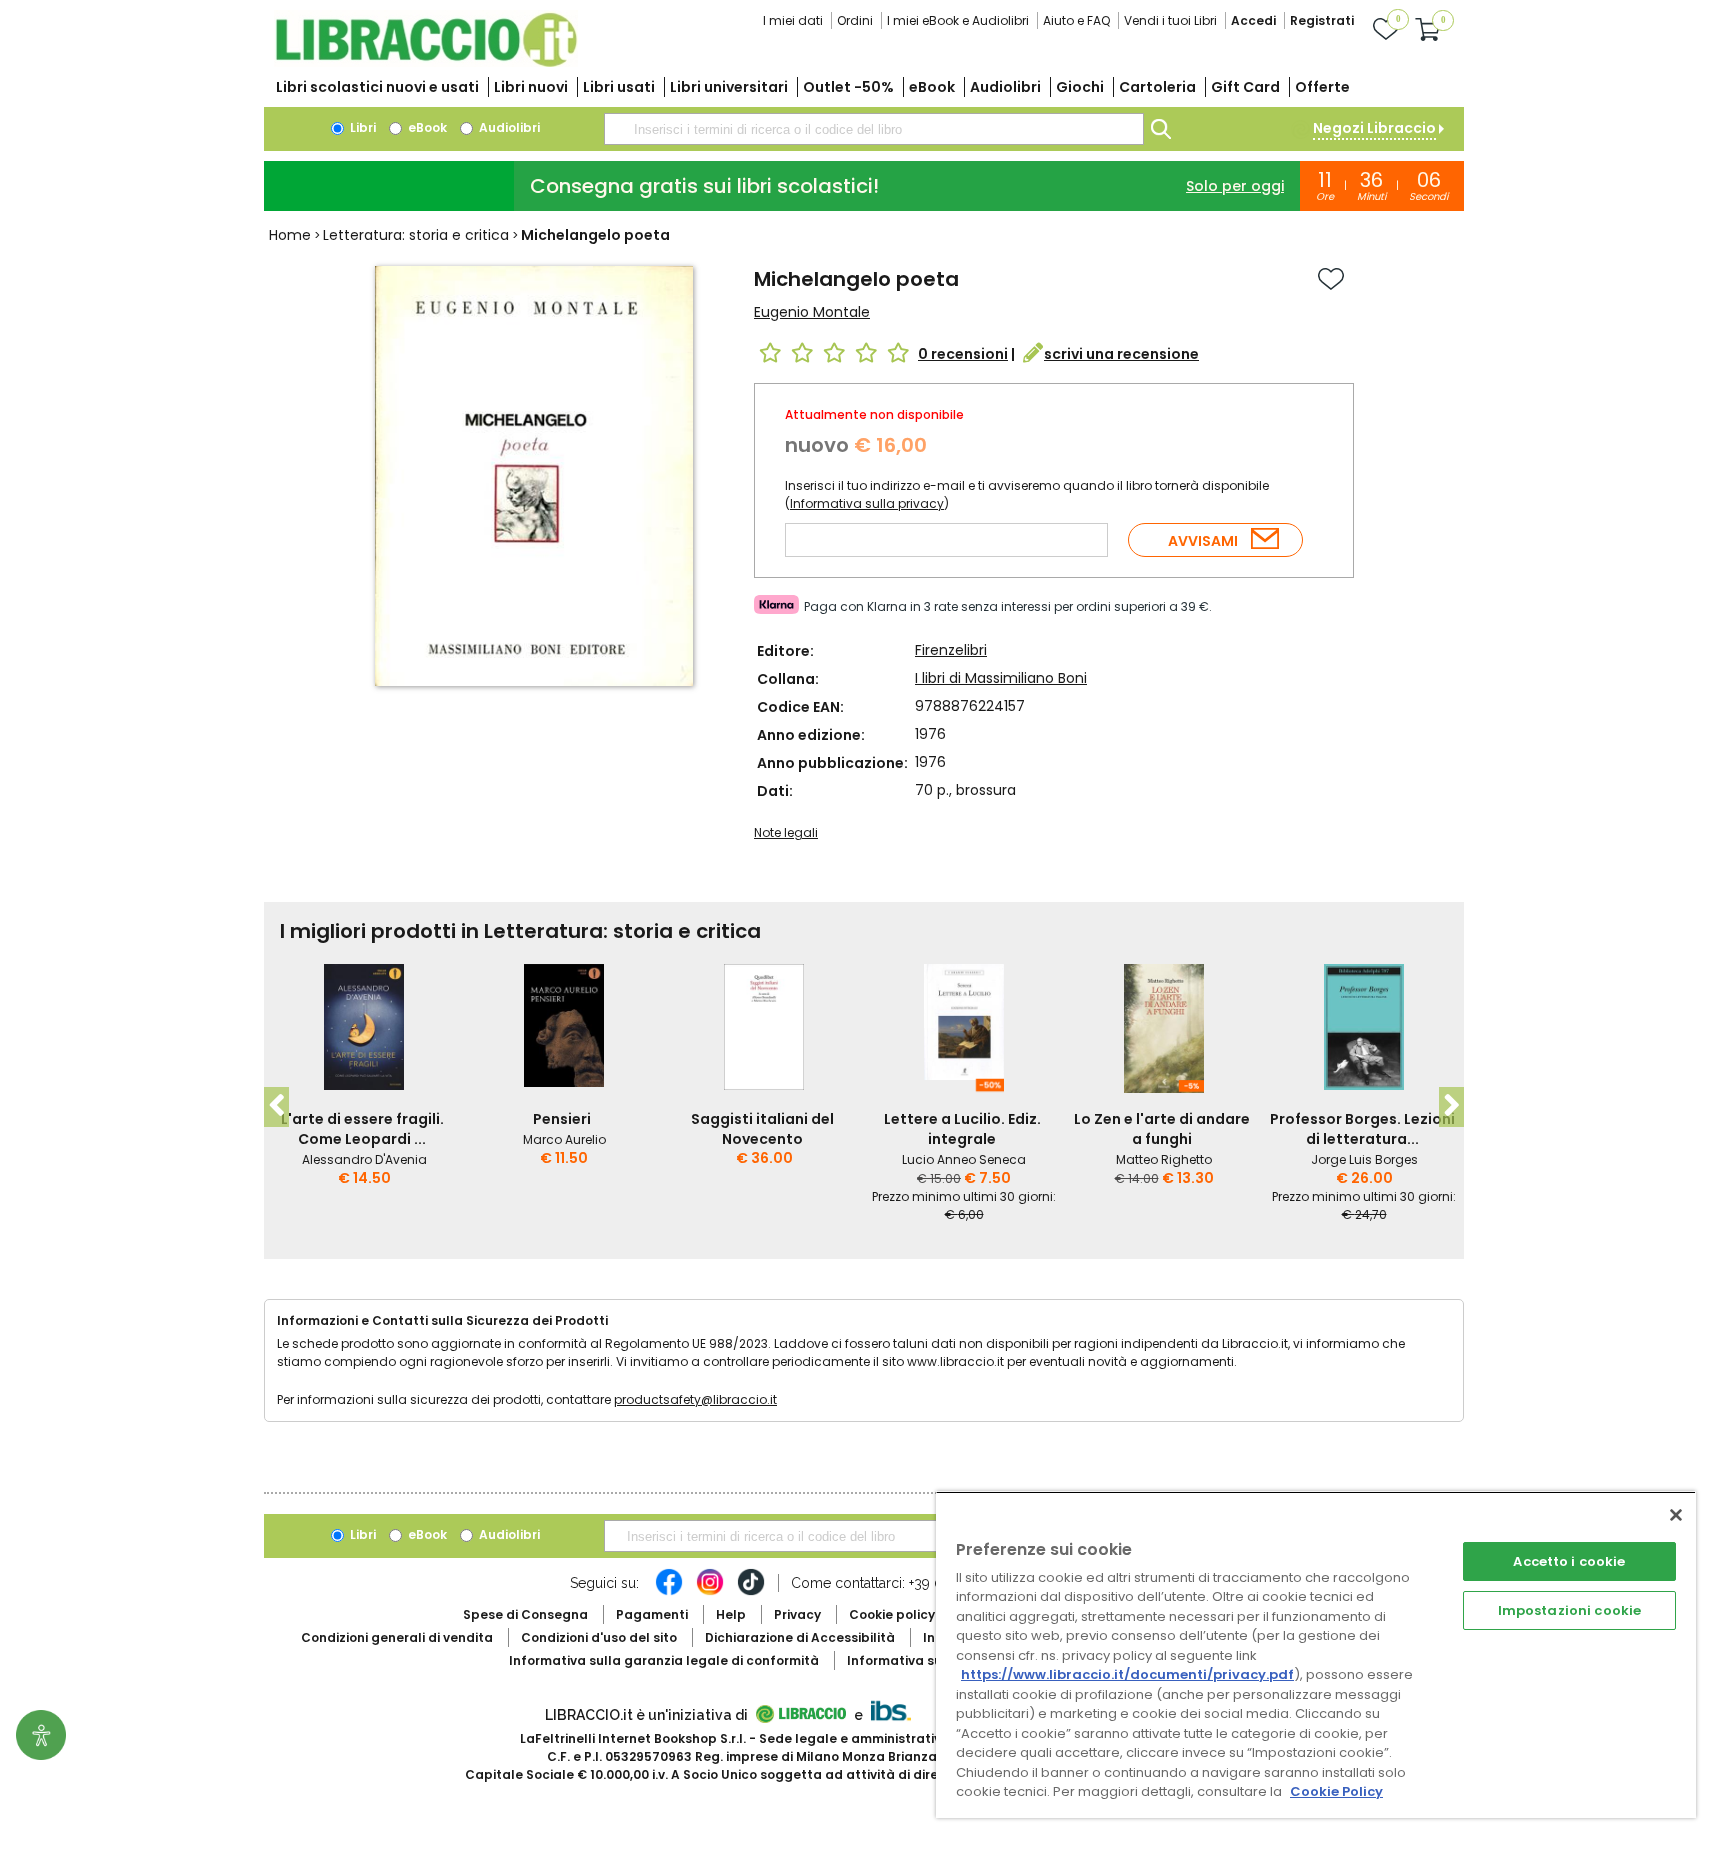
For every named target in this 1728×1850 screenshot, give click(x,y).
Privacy (797, 1614)
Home (290, 235)
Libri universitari (729, 87)
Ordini (855, 20)
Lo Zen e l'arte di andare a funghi (1162, 1129)
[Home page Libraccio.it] (426, 62)
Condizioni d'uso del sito (599, 1637)
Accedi (1253, 20)
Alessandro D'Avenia (364, 1159)
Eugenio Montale (812, 312)
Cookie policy (892, 1614)
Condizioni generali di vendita (397, 1637)
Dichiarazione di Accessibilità (800, 1637)
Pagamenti (652, 1614)
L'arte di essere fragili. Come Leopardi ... (362, 1129)
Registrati (1322, 20)
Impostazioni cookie (1569, 1610)
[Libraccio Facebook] (669, 1592)
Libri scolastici (377, 87)
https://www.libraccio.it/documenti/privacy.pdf (1127, 1674)
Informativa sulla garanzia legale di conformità (664, 1660)
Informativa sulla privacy (867, 503)
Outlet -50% (848, 87)
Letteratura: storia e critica (416, 235)
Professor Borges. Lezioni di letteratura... (1362, 1129)
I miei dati (793, 20)
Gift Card (1245, 87)
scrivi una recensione (1121, 354)
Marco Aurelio (564, 1139)
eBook (932, 87)
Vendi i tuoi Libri (1170, 20)
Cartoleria (1157, 87)
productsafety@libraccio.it (695, 1399)
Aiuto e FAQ (1076, 20)
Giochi (1080, 87)
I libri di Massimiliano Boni (1001, 678)
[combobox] (874, 129)
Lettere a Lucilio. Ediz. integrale (962, 1129)
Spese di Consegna (525, 1614)
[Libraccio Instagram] (710, 1592)
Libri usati (619, 87)
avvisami (1203, 541)
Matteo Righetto (1164, 1159)
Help (731, 1614)
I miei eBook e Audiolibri (958, 20)
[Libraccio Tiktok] (751, 1592)
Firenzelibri (951, 650)
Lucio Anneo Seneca (964, 1159)
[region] (1316, 1654)
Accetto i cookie (1569, 1561)
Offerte (1322, 87)
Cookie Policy (1336, 1791)
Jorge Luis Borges (1364, 1159)
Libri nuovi (531, 87)
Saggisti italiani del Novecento (762, 1129)
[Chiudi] (1676, 1515)
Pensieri (562, 1119)
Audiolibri (1005, 87)
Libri (361, 127)
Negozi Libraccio (1374, 128)
